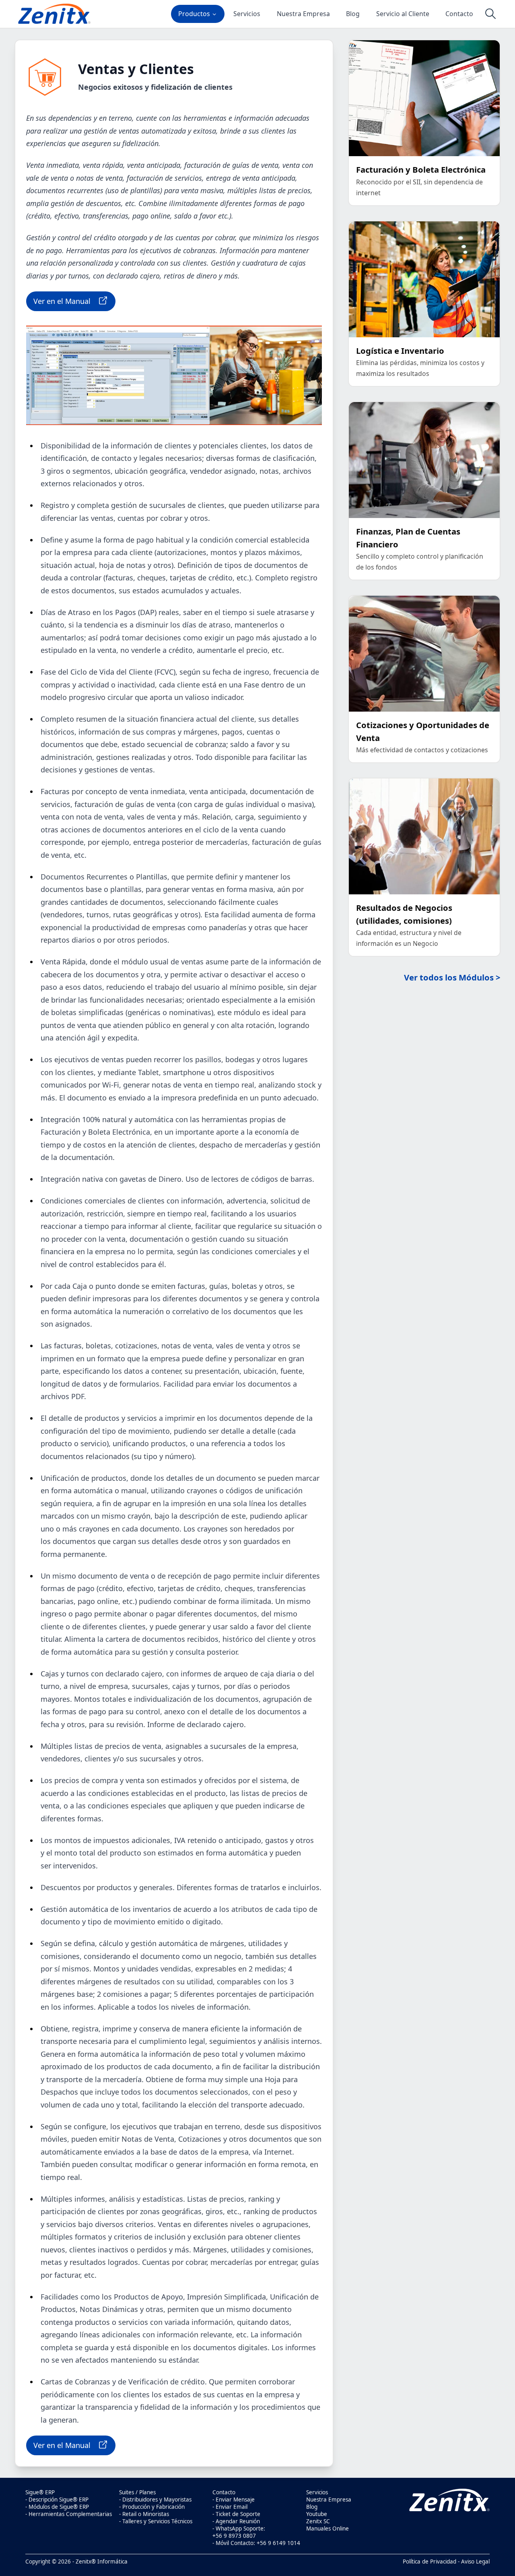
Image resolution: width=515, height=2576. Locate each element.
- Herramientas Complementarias (69, 2514)
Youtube (317, 2514)
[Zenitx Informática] (54, 14)
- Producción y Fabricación (152, 2507)
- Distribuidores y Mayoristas (155, 2500)
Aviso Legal (475, 2562)
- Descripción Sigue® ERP (57, 2500)
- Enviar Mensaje (234, 2500)
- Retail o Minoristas (144, 2514)
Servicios (247, 14)
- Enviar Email (230, 2507)
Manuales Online (328, 2529)
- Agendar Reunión (236, 2521)
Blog (353, 14)
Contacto (459, 14)
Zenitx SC (318, 2521)
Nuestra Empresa (303, 14)
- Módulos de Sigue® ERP (57, 2507)
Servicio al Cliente (403, 14)
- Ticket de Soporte (236, 2514)
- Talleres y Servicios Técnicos (156, 2521)
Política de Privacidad (430, 2562)
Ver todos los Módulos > (452, 977)
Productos (194, 14)
